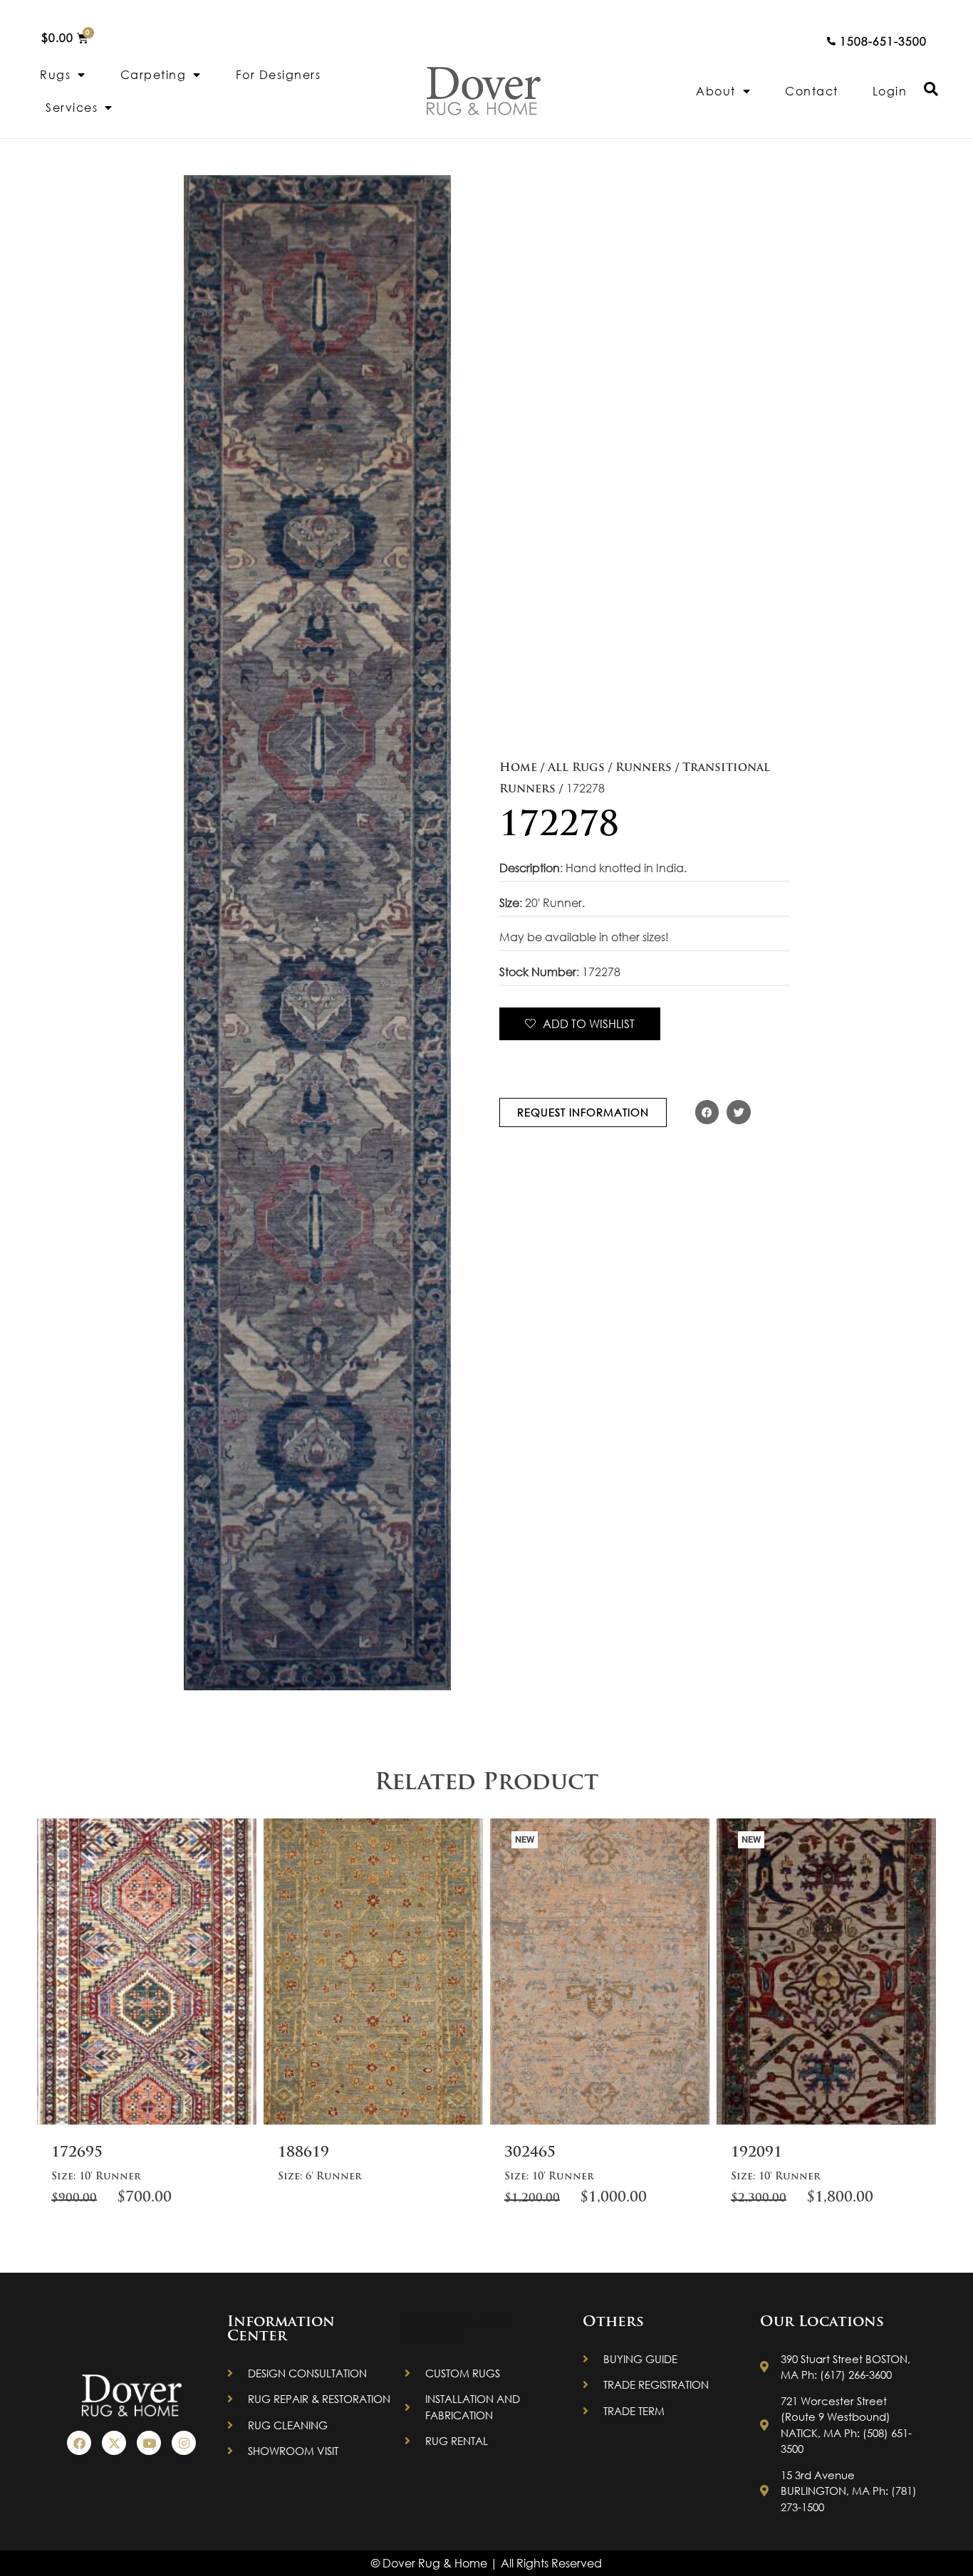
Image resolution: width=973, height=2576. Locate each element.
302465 (530, 2153)
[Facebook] (79, 2443)
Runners (644, 768)
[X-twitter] (114, 2443)
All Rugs (576, 768)
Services (72, 107)
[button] (707, 1112)
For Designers (279, 74)
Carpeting (154, 74)
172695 (77, 2153)
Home (518, 768)
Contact (812, 91)
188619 (303, 2153)
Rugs (55, 74)
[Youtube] (149, 2443)
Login (890, 91)
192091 (756, 2153)
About (716, 91)
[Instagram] (184, 2443)
